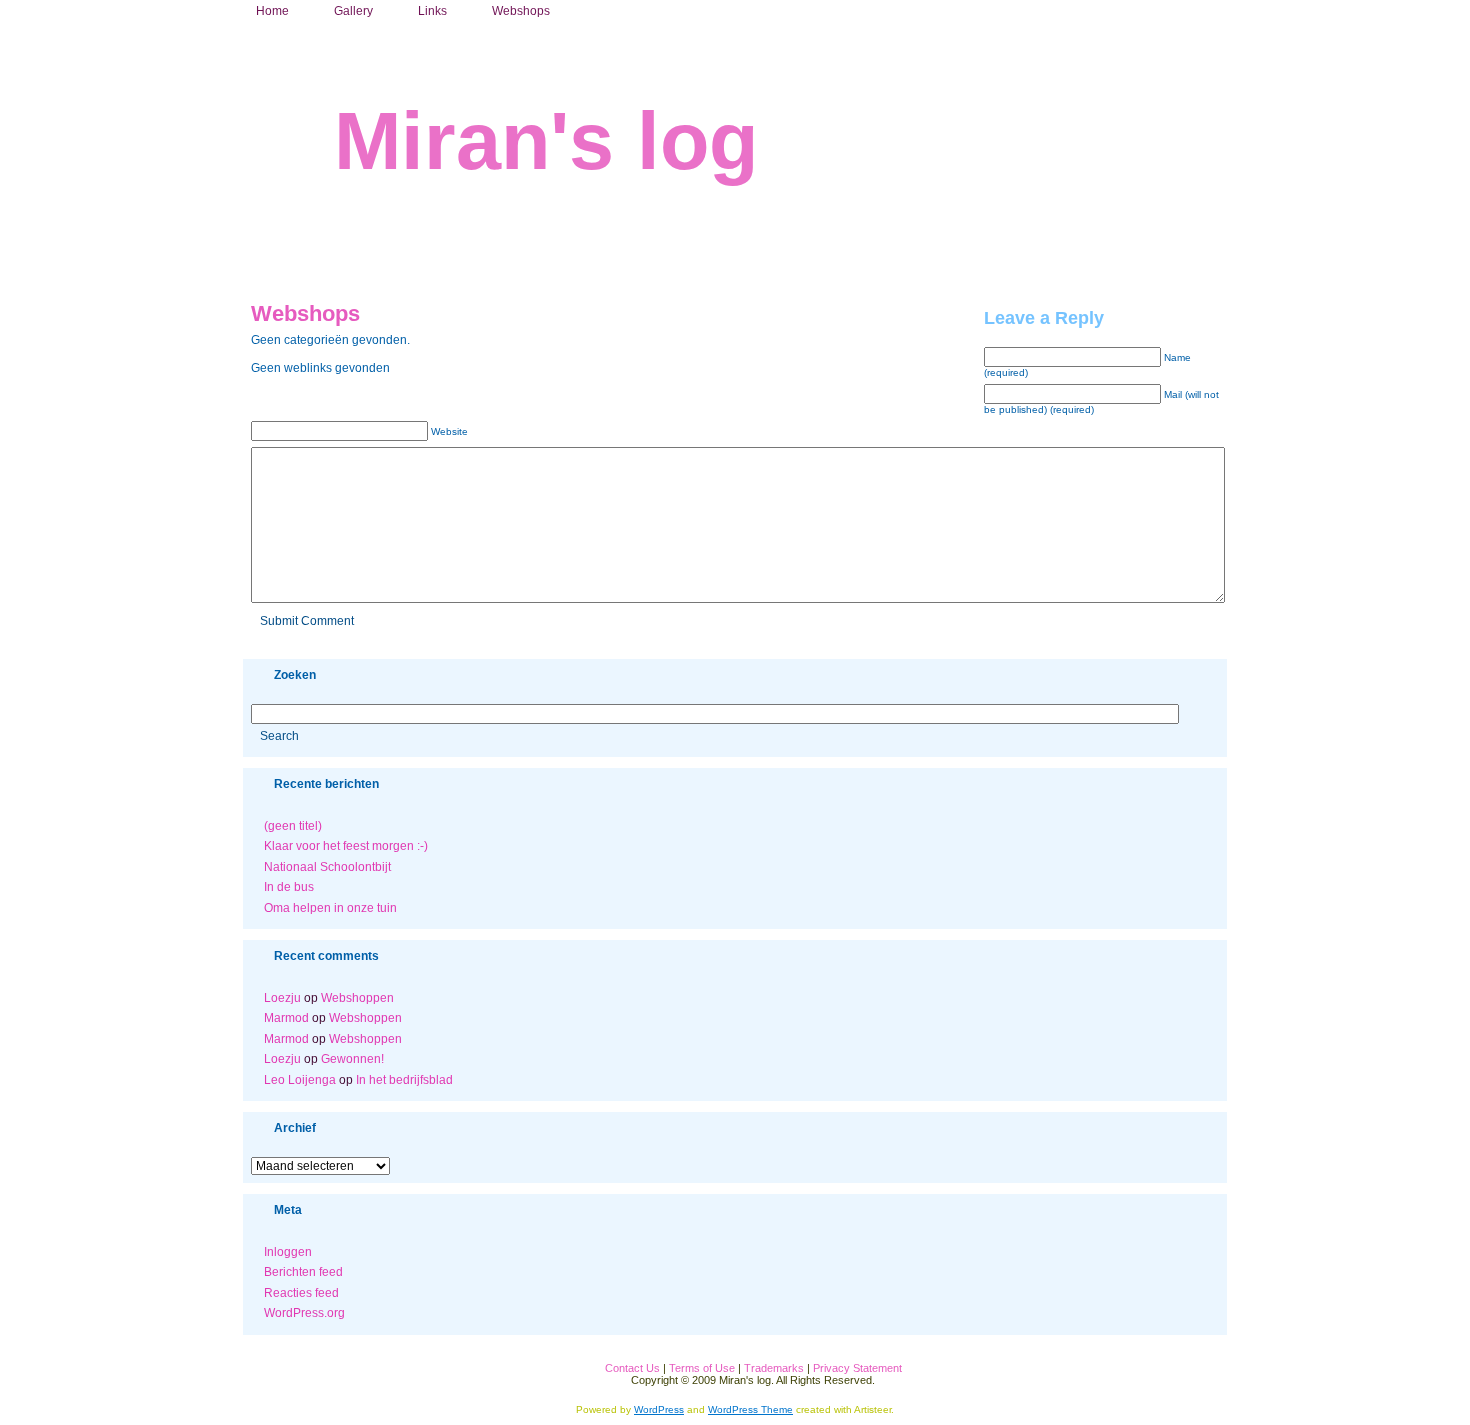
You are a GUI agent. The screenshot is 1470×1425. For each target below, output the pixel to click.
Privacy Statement (857, 1368)
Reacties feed (301, 1293)
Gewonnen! (352, 1059)
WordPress (659, 1409)
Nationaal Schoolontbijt (327, 867)
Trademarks (774, 1368)
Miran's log (546, 141)
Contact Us (632, 1368)
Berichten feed (303, 1272)
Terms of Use (702, 1368)
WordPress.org (304, 1313)
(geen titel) (293, 826)
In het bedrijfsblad (404, 1080)
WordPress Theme (750, 1409)
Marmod (286, 1018)
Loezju (282, 998)
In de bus (289, 887)
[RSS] (257, 1378)
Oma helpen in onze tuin (330, 908)
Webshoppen (357, 998)
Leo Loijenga (300, 1080)
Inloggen (288, 1252)
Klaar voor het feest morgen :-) (346, 846)
